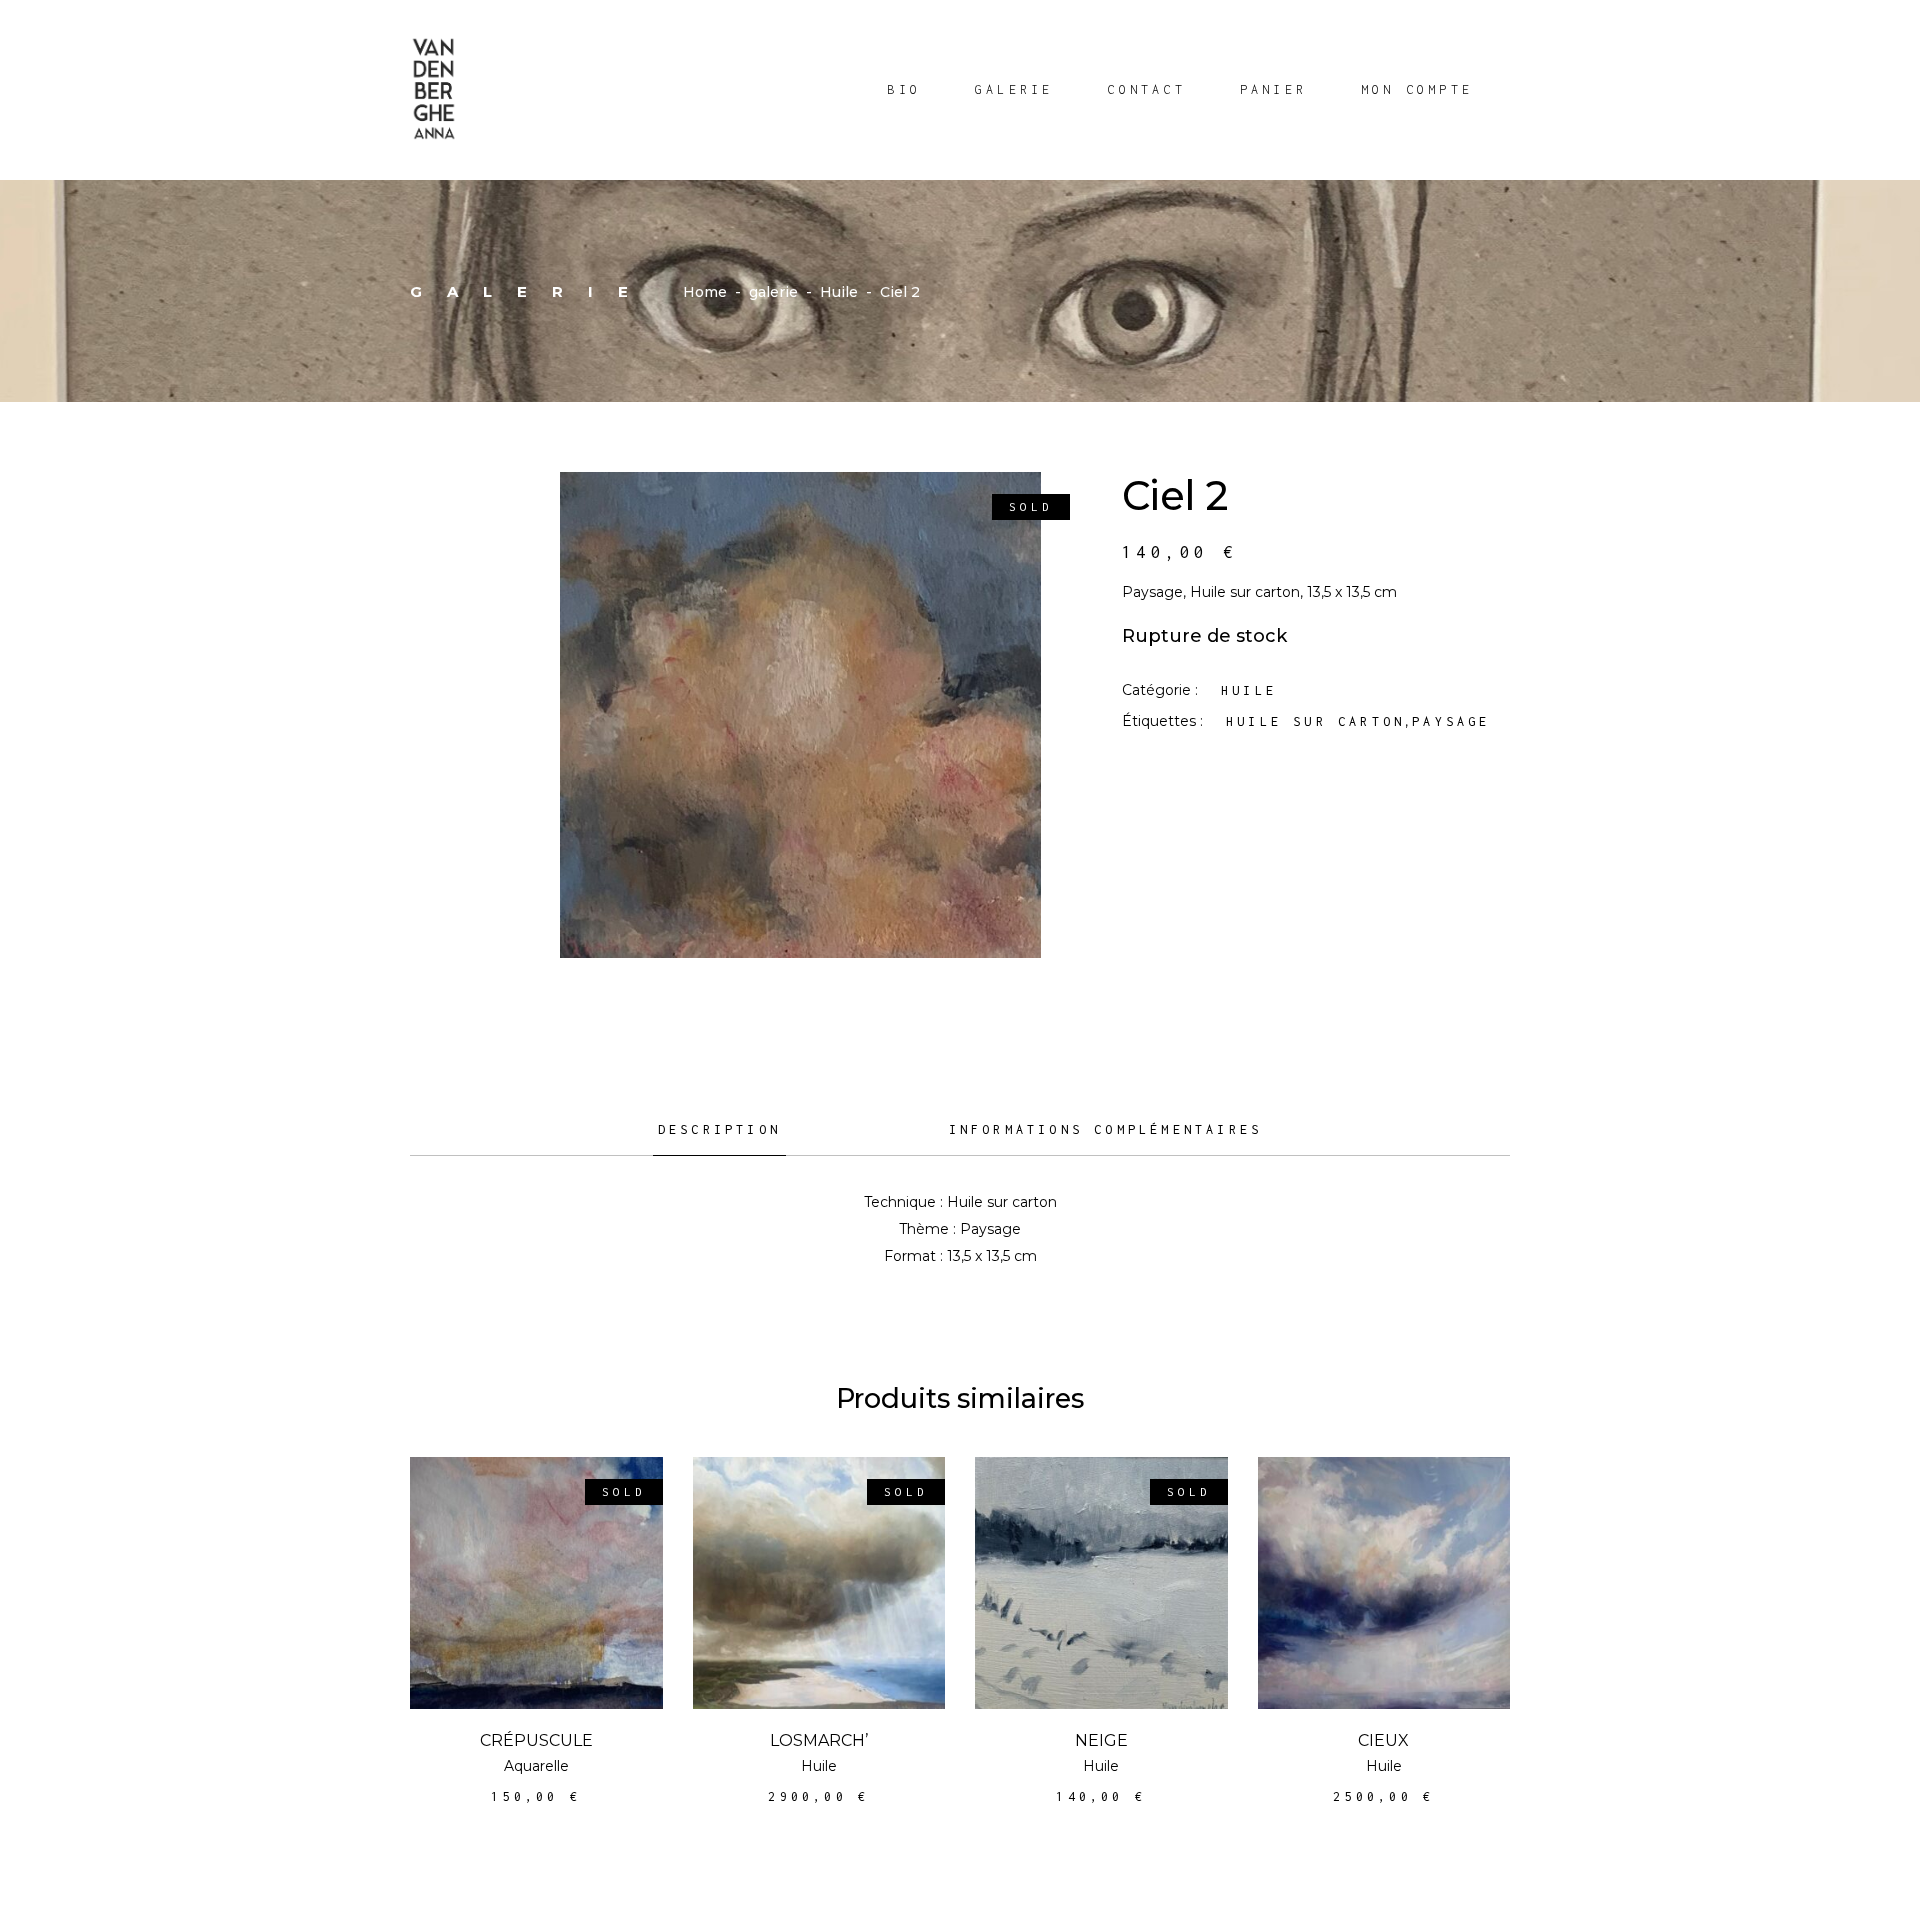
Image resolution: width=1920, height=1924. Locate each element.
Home (705, 292)
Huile (839, 292)
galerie (773, 292)
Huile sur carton (1315, 721)
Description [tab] (719, 1129)
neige (1101, 1740)
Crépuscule (536, 1740)
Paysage (1451, 721)
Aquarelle (536, 1766)
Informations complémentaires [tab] (1106, 1129)
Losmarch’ (819, 1740)
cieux (1383, 1740)
